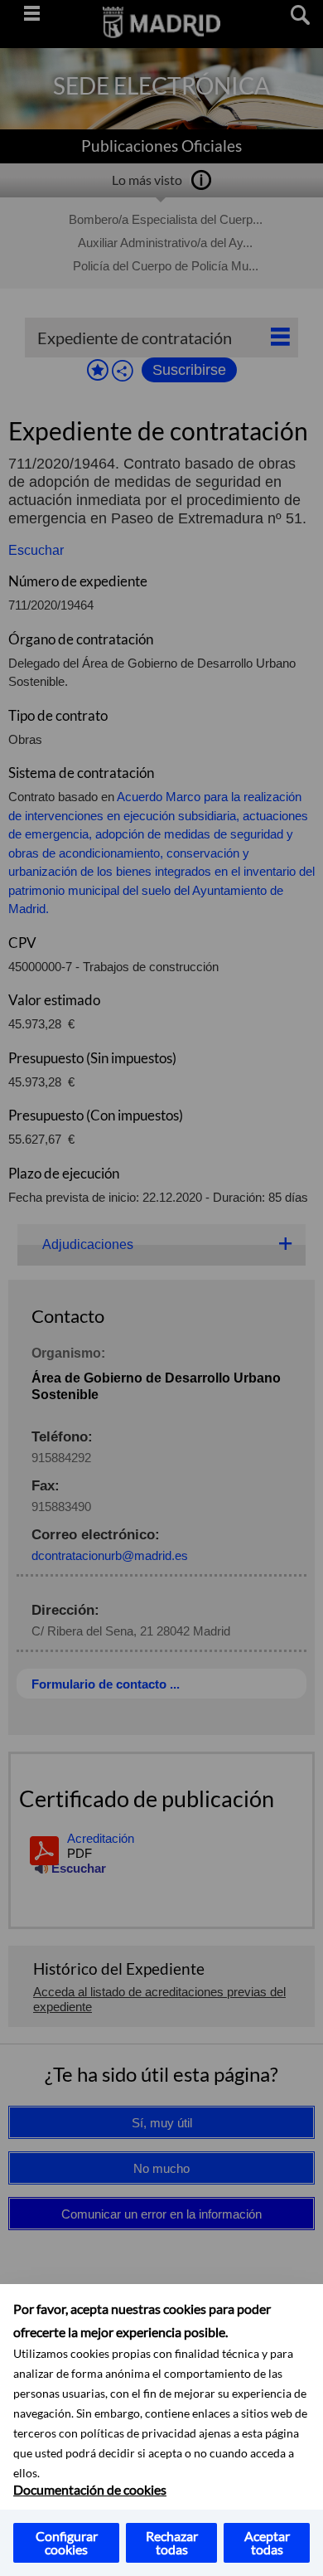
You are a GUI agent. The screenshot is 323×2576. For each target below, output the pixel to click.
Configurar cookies (67, 2542)
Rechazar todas (172, 2542)
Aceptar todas (267, 2542)
